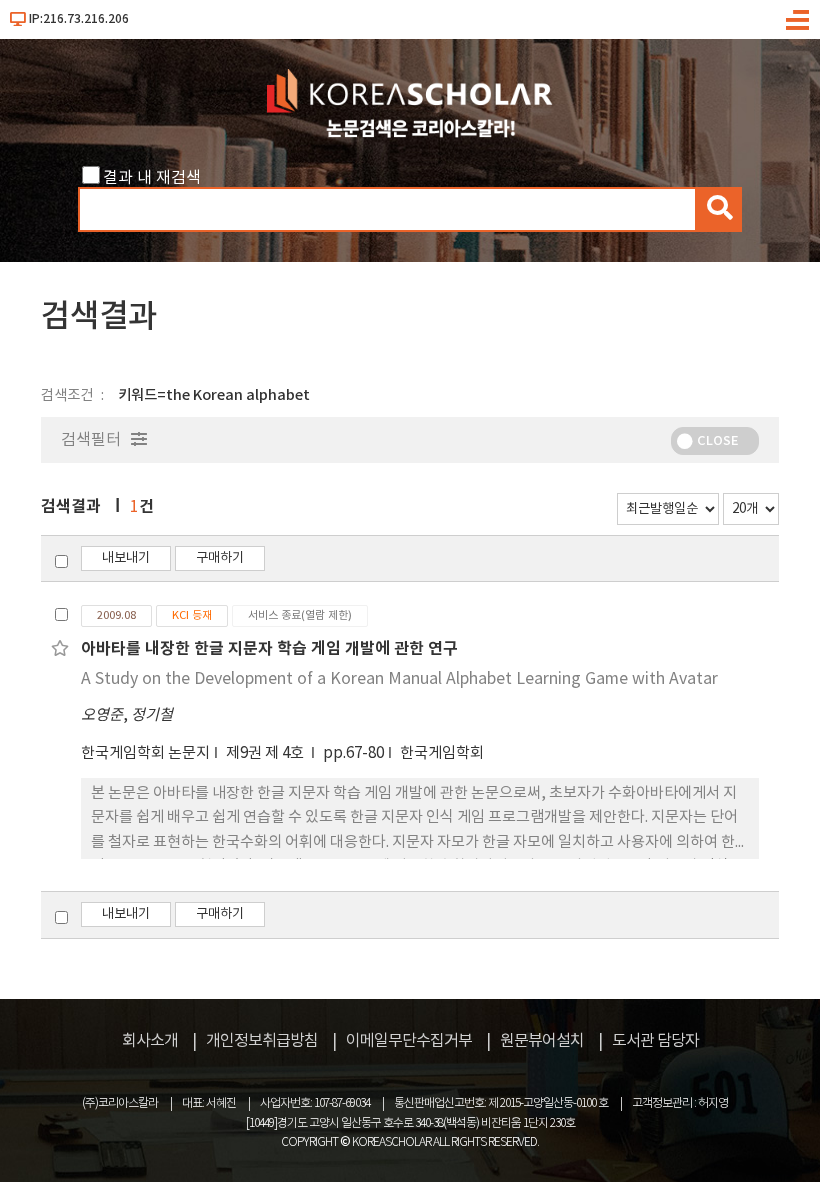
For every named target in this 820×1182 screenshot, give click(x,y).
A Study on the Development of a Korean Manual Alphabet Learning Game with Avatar (399, 679)
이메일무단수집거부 (409, 1041)
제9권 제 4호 (266, 753)
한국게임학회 (442, 753)
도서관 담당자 (655, 1041)
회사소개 (150, 1041)
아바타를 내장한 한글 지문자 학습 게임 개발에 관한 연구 (269, 649)
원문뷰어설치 (542, 1041)
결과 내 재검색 (152, 178)
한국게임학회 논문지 (145, 753)
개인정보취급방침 (262, 1041)
